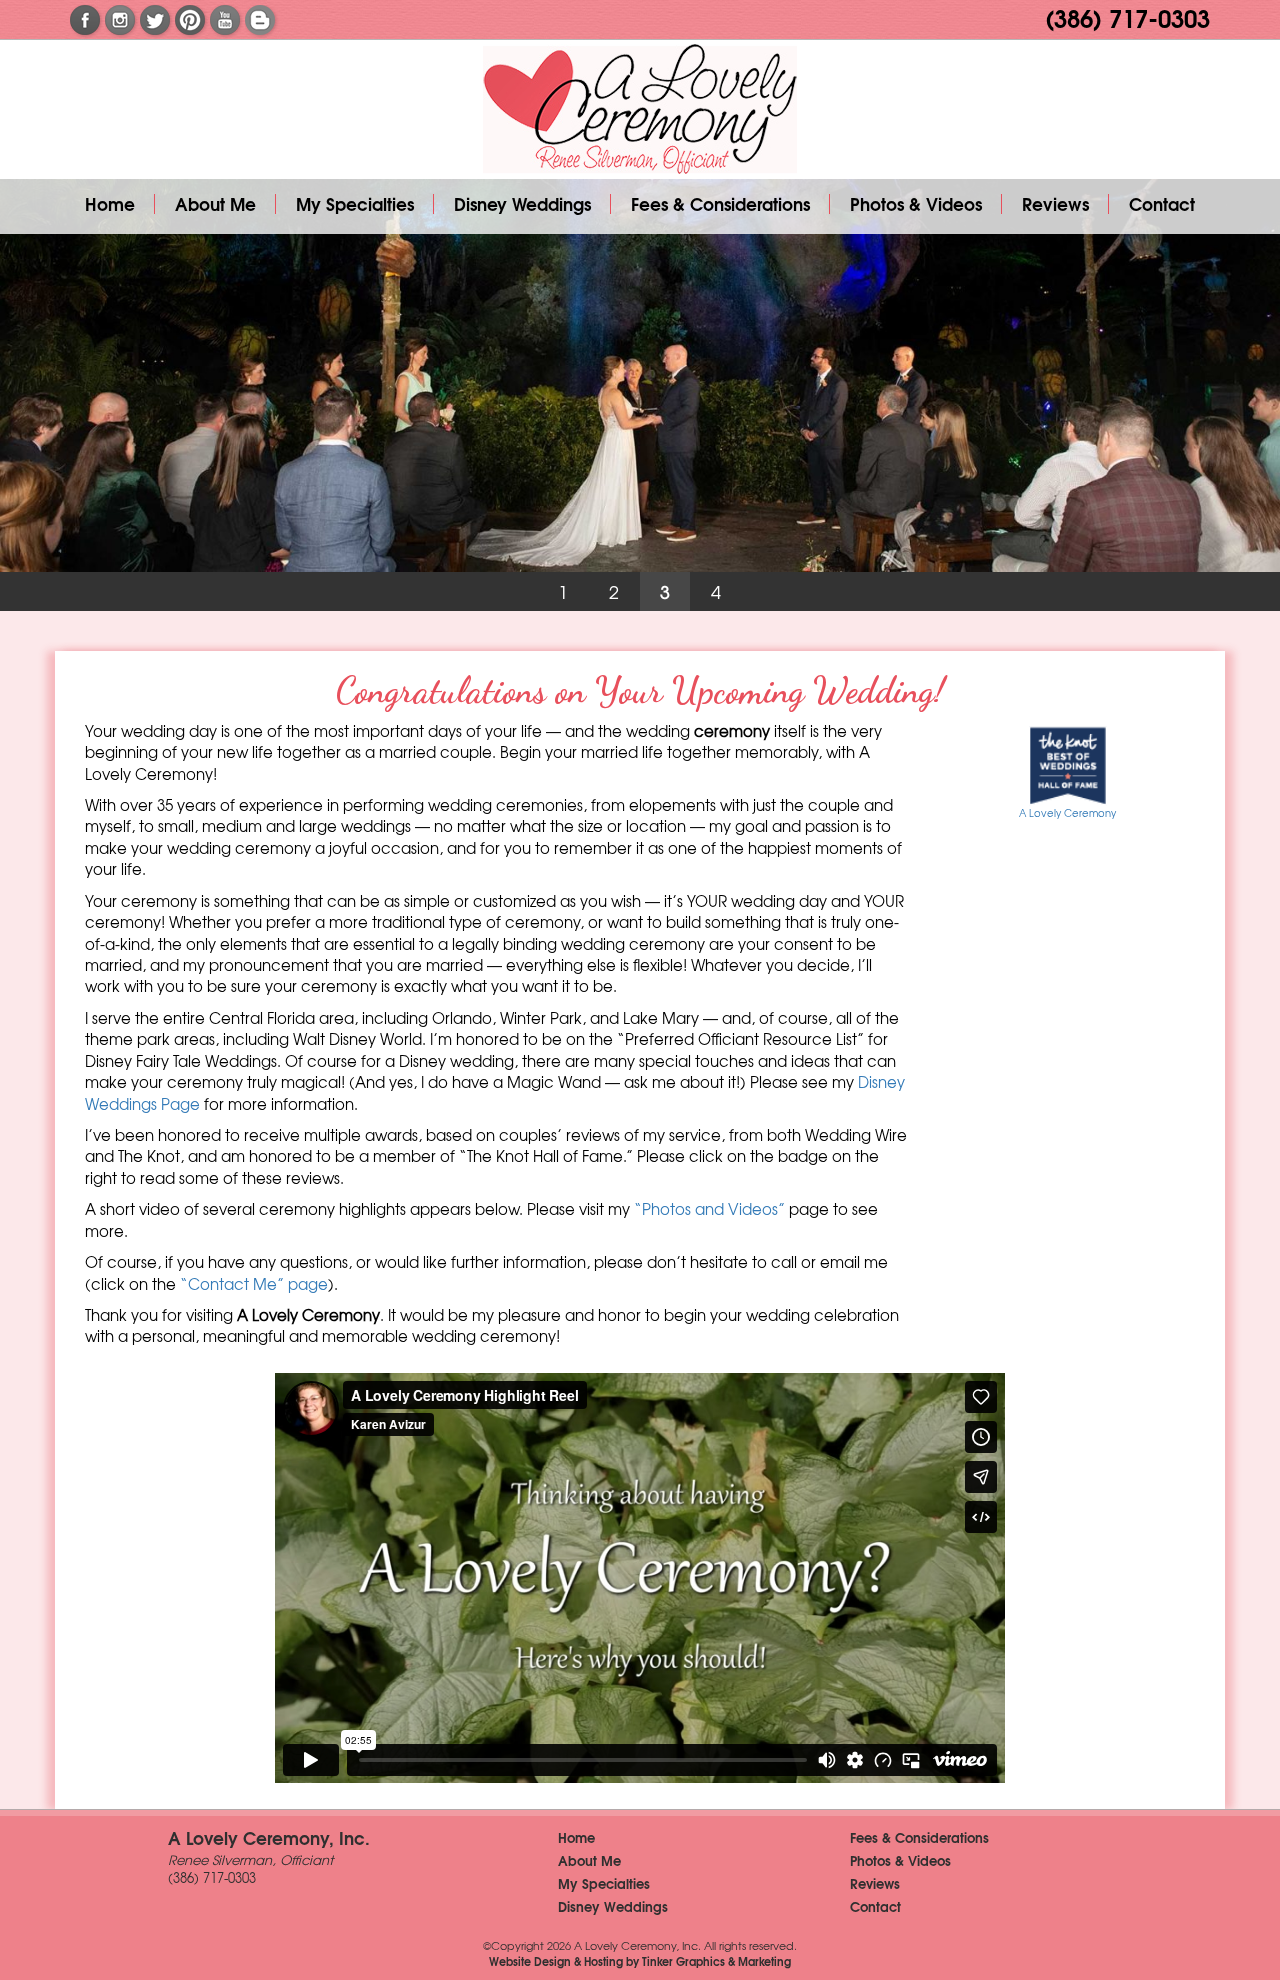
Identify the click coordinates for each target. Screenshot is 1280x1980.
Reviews (1055, 203)
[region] (640, 395)
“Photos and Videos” (709, 1209)
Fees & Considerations (720, 203)
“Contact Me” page (254, 1284)
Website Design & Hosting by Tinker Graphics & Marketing (640, 1961)
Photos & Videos (916, 203)
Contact (1162, 203)
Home (110, 203)
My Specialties (355, 203)
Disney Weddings (522, 203)
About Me (215, 203)
